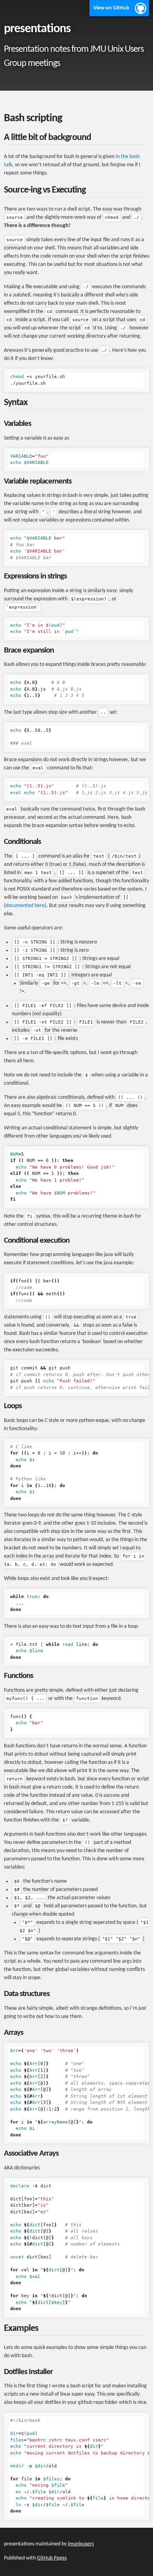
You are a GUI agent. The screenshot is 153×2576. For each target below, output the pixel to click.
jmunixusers (81, 2544)
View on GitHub (111, 8)
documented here (25, 906)
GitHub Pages (52, 2558)
